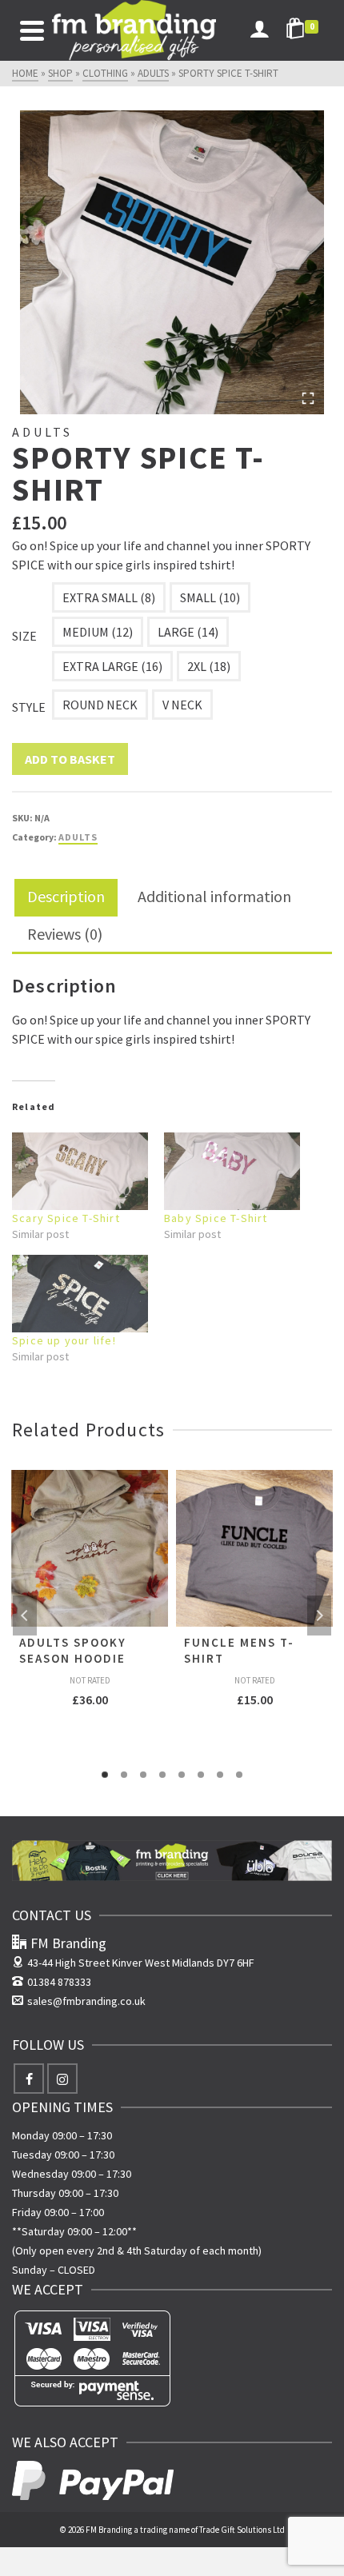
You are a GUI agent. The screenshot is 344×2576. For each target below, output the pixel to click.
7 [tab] (220, 1775)
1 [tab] (105, 1775)
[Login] (259, 30)
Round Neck (100, 705)
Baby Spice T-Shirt (216, 1218)
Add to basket (70, 759)
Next (319, 1615)
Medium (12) (98, 632)
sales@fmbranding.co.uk (86, 2001)
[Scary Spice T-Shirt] (80, 1171)
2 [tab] (124, 1775)
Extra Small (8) (109, 597)
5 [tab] (182, 1775)
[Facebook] (29, 2079)
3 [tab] (143, 1775)
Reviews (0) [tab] (65, 934)
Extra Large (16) (112, 666)
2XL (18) (209, 666)
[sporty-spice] (172, 262)
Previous (25, 1615)
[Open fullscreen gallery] (308, 398)
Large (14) (188, 632)
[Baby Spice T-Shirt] (232, 1171)
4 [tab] (162, 1775)
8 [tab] (239, 1775)
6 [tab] (201, 1775)
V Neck (182, 705)
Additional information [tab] (214, 896)
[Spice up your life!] (80, 1294)
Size (24, 636)
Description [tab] (66, 896)
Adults (78, 837)
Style (29, 707)
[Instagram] (62, 2079)
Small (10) (210, 597)
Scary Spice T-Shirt (66, 1218)
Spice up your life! (64, 1340)
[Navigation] (32, 30)
